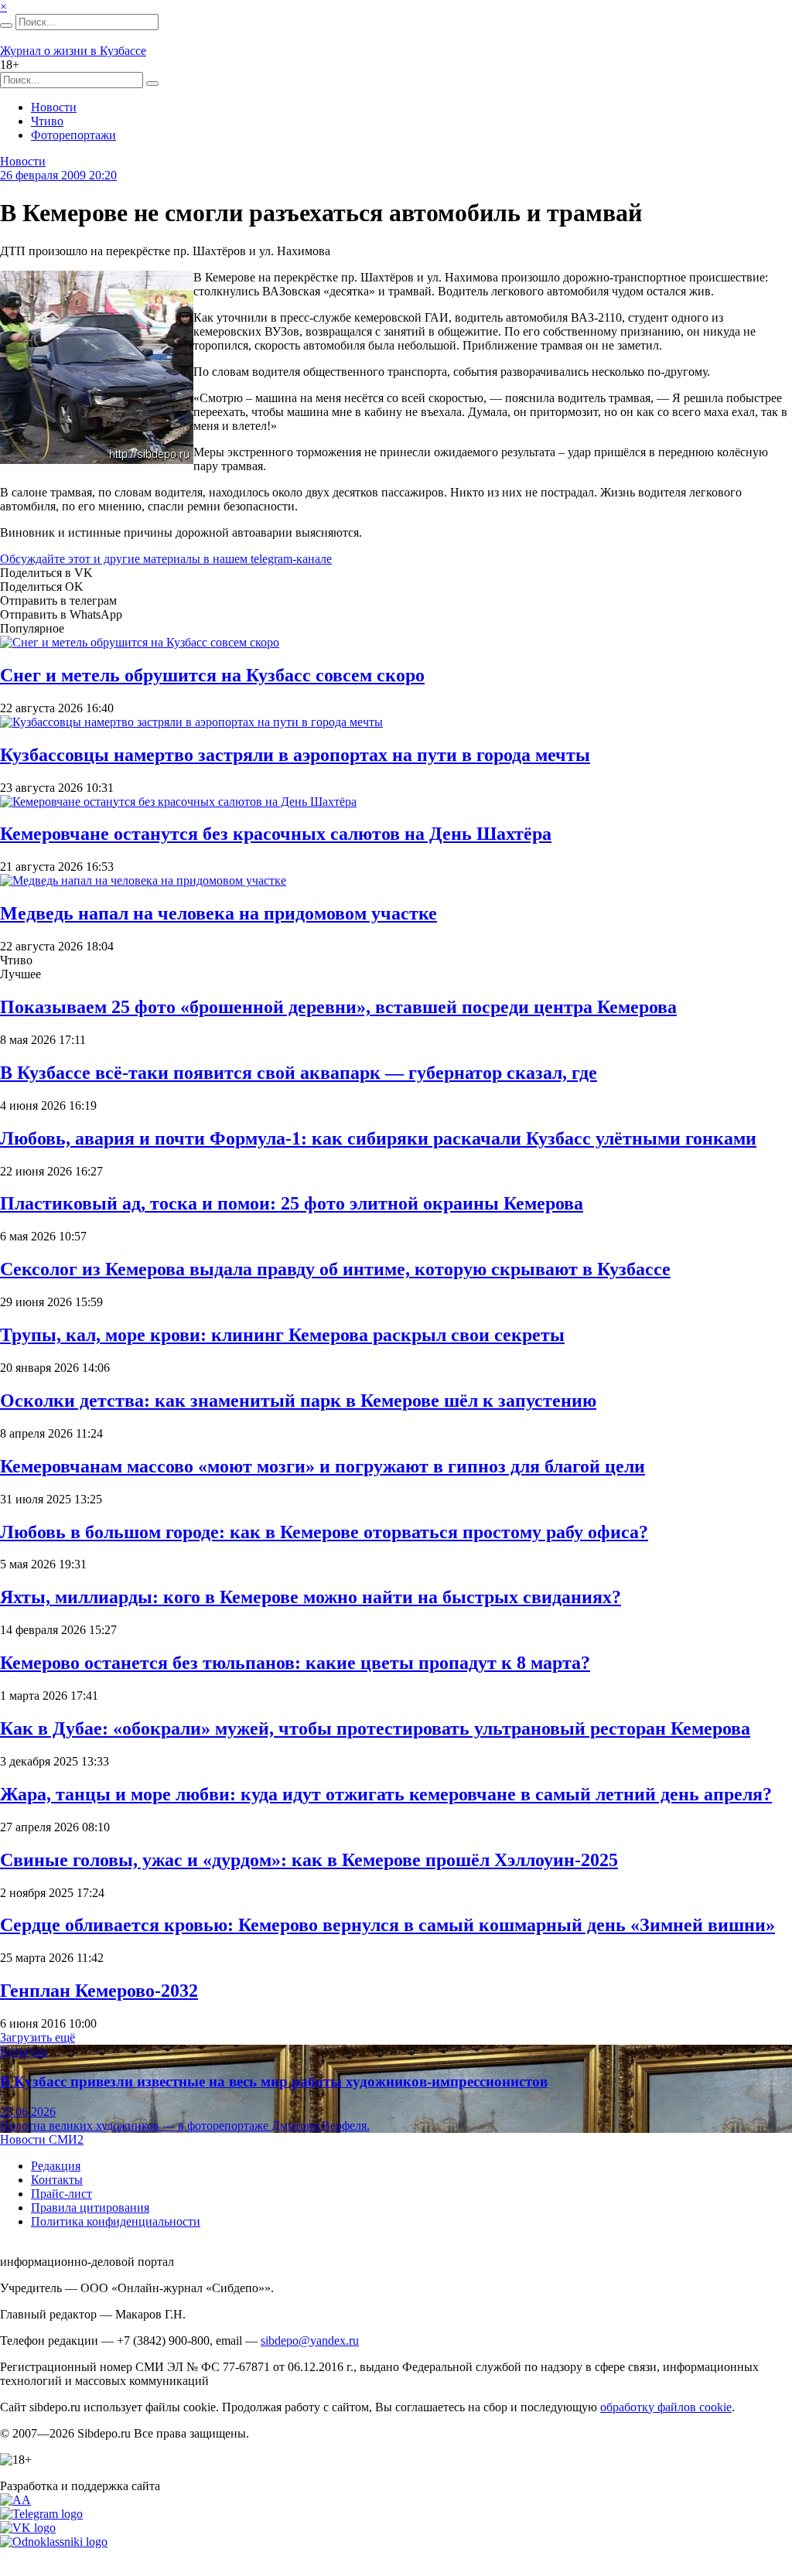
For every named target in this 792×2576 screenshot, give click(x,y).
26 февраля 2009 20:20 (58, 175)
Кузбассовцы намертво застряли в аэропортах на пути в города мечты (295, 755)
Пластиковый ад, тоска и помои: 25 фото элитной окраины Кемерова (292, 1203)
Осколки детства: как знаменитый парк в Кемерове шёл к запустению (298, 1401)
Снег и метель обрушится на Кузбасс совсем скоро (212, 675)
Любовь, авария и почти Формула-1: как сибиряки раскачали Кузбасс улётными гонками (378, 1138)
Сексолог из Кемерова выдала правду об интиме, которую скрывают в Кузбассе (335, 1269)
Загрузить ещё (38, 2037)
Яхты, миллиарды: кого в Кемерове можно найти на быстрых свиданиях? (311, 1597)
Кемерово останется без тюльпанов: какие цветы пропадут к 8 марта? (295, 1663)
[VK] (28, 2528)
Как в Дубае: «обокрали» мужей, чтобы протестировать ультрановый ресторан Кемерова (375, 1728)
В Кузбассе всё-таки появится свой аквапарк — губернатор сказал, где (299, 1073)
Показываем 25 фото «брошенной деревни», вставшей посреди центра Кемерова (338, 1007)
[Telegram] (41, 2514)
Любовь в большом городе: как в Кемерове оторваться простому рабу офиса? (324, 1532)
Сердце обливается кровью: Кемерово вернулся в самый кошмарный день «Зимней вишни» (387, 1925)
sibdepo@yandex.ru (310, 2341)
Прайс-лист (61, 2194)
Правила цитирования (90, 2208)
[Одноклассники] (54, 2542)
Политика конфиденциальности (116, 2221)
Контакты (57, 2180)
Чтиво (47, 121)
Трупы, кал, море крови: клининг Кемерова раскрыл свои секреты (282, 1335)
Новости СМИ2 (42, 2139)
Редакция (56, 2166)
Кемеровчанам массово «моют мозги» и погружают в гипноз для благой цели (323, 1466)
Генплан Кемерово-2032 (99, 1991)
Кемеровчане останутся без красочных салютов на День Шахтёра (276, 834)
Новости (54, 107)
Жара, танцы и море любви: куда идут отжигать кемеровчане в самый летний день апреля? (386, 1794)
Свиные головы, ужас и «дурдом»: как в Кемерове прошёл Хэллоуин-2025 (309, 1860)
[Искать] (6, 26)
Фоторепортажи (73, 135)
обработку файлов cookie (666, 2407)
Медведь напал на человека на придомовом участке (218, 913)
